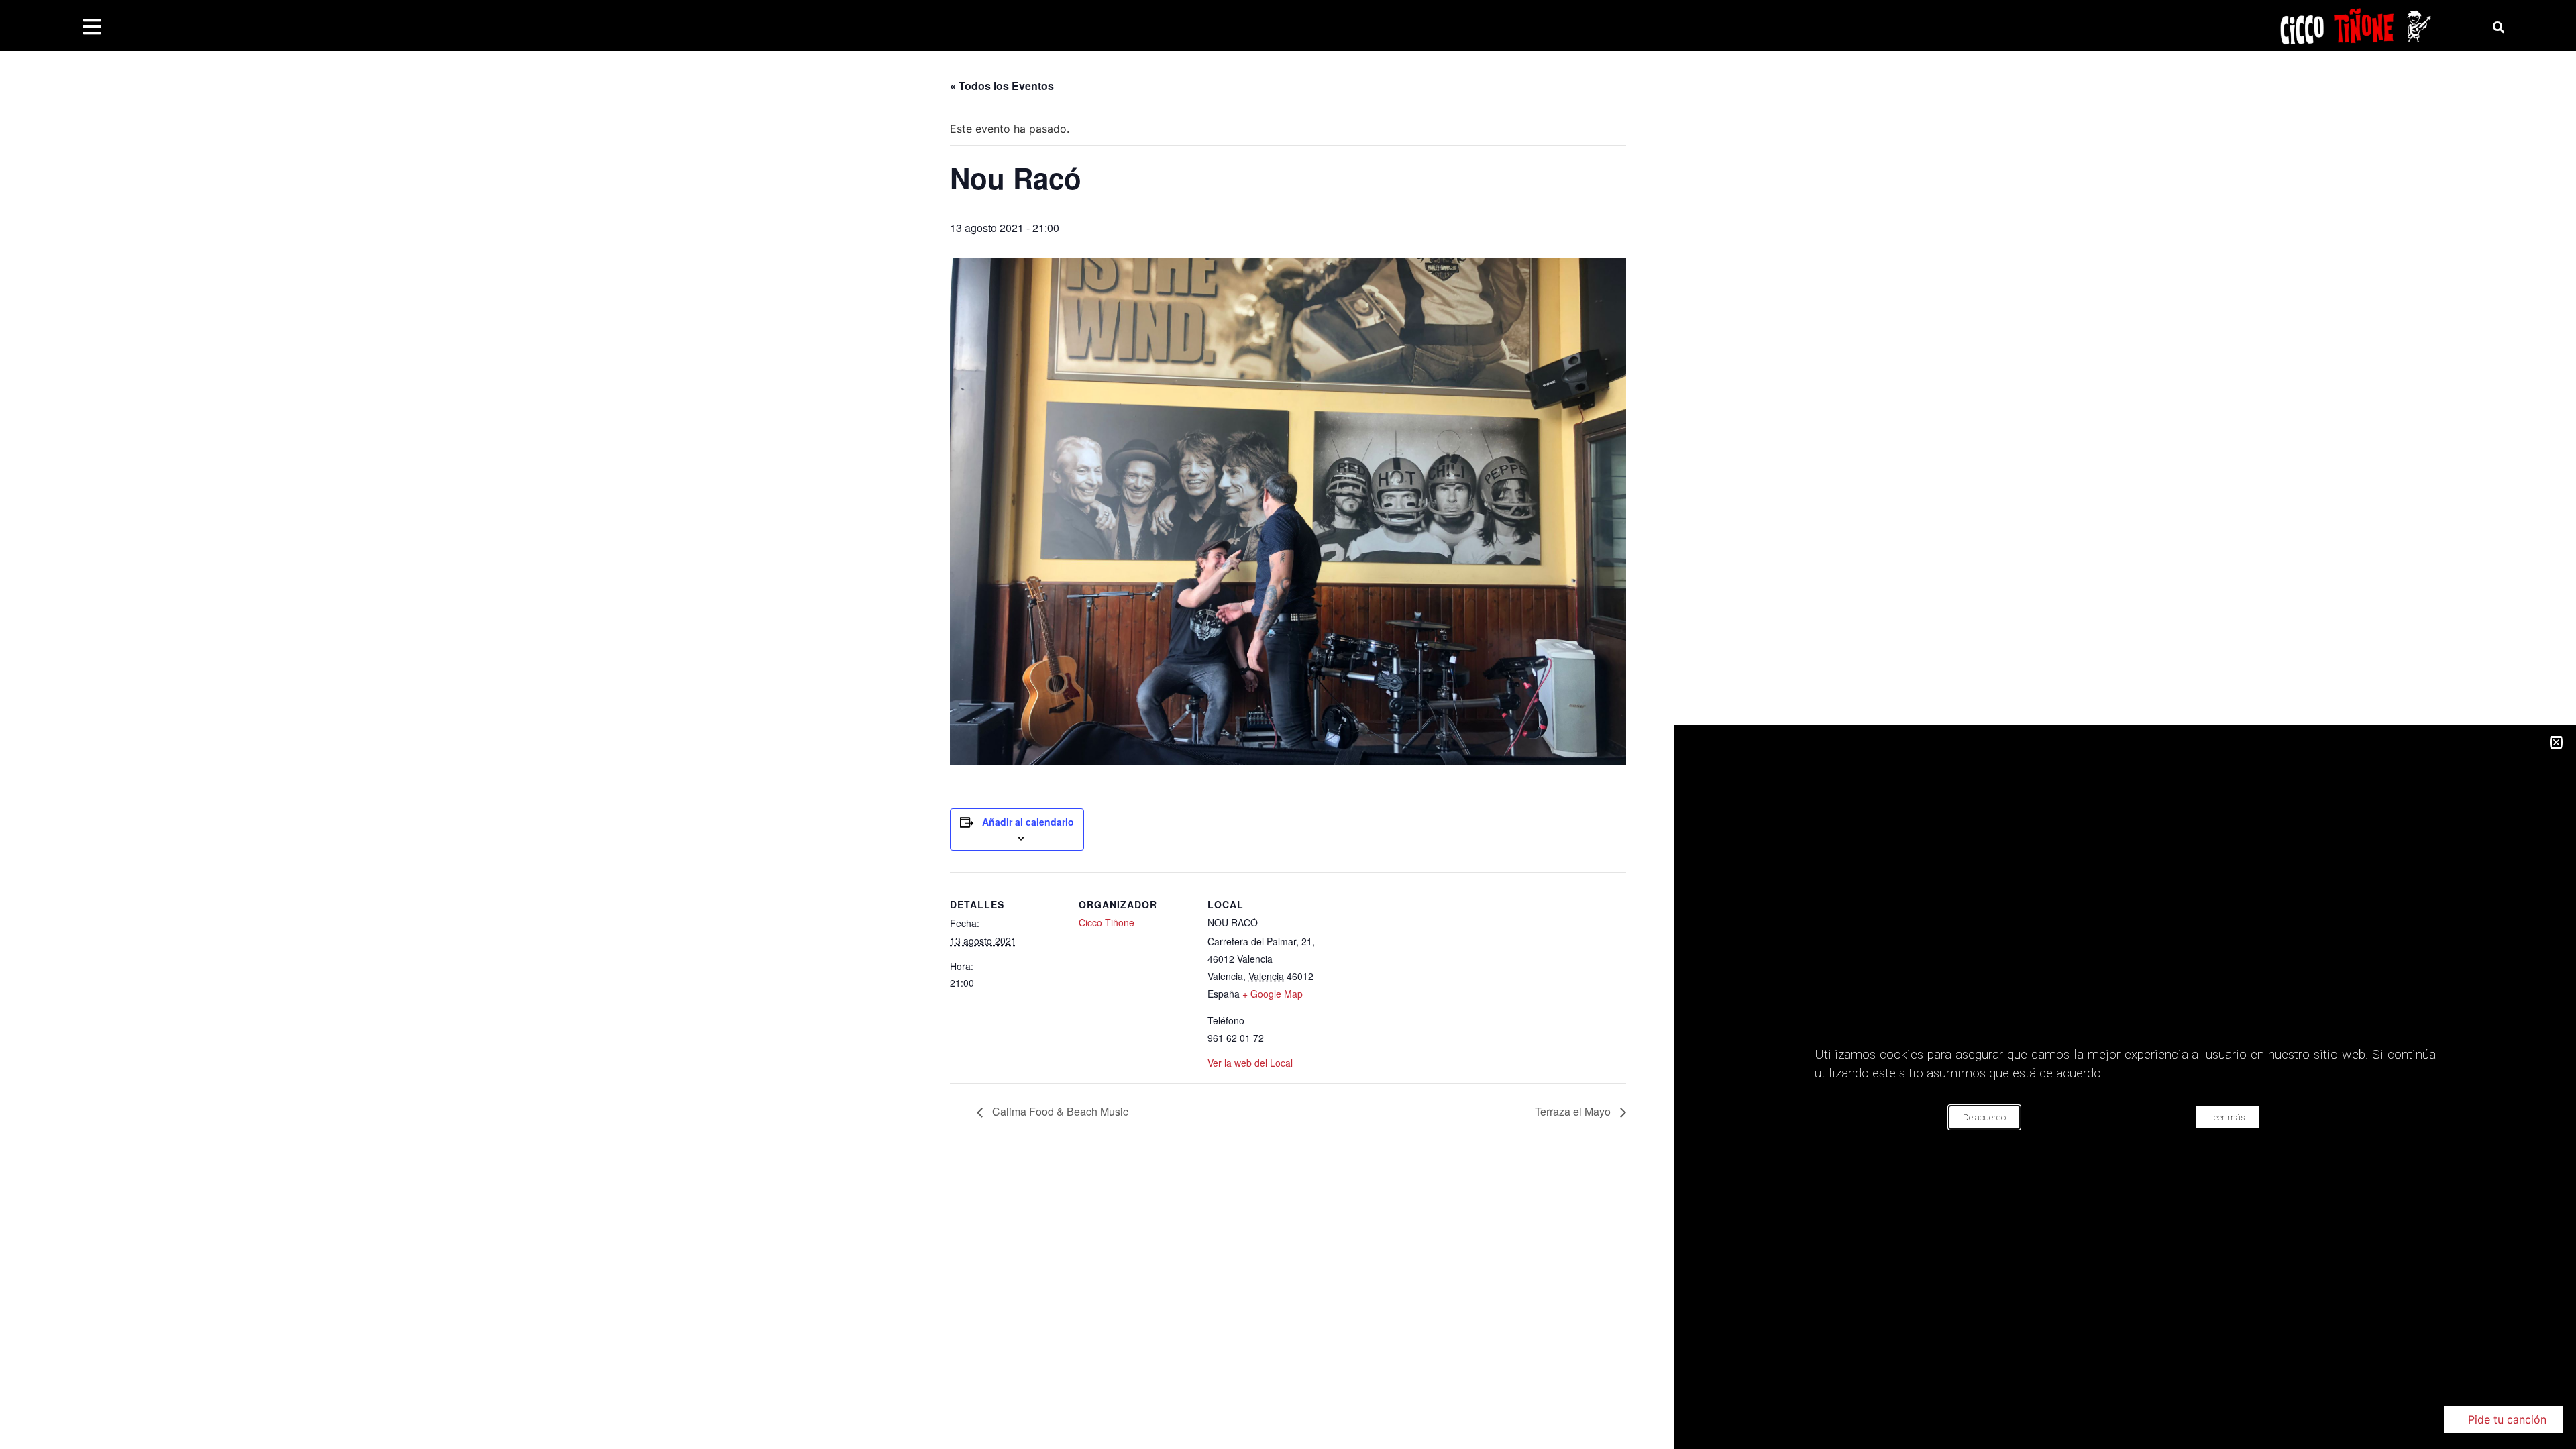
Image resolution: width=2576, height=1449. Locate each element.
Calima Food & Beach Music (1059, 1111)
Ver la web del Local (1250, 1063)
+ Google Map (1273, 994)
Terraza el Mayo (1574, 1111)
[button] (2503, 1419)
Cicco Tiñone (1107, 922)
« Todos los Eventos (1002, 86)
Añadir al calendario (1028, 822)
